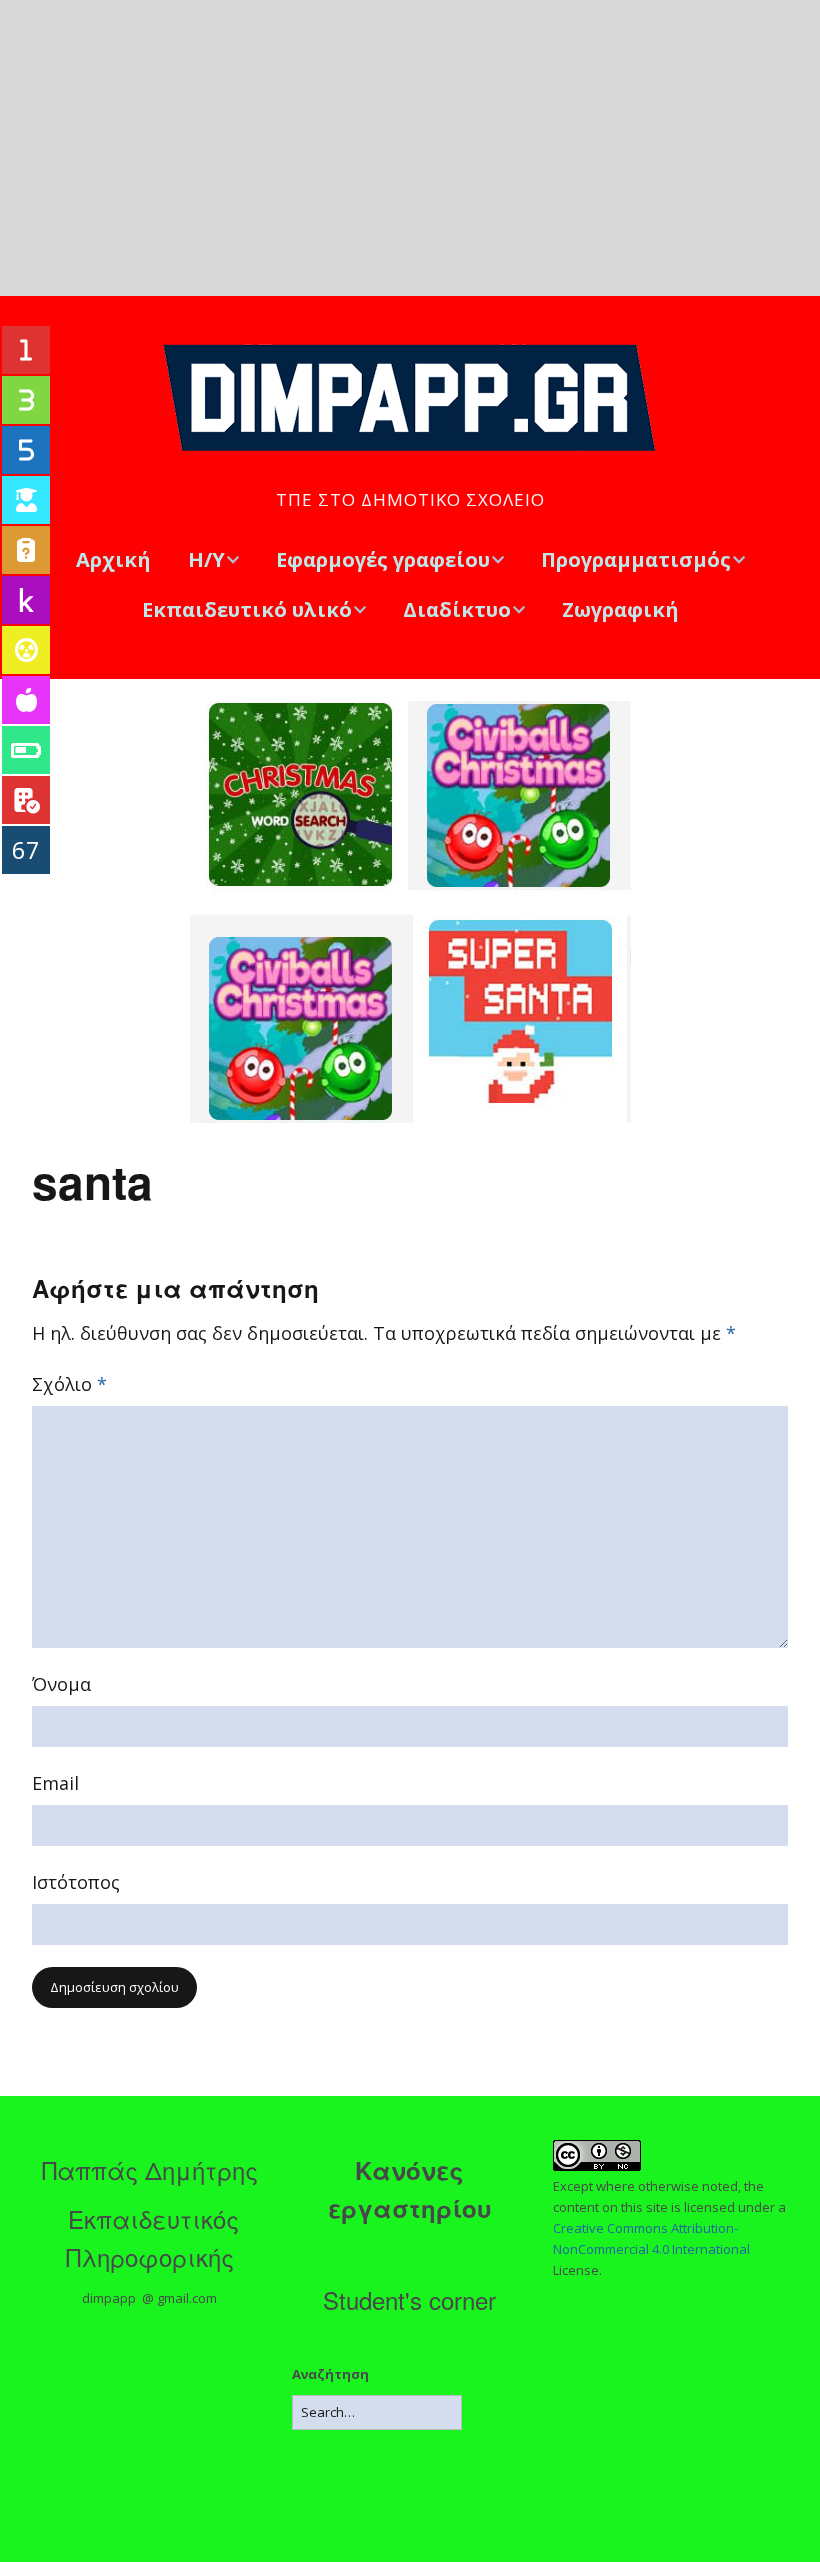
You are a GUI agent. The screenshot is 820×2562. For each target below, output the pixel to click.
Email (55, 1783)
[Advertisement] (410, 148)
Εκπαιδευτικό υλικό (247, 609)
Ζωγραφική (620, 609)
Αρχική (113, 559)
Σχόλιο (69, 1384)
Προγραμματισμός (636, 559)
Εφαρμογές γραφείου (383, 559)
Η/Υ (206, 559)
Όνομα (61, 1684)
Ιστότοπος (76, 1882)
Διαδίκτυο (457, 609)
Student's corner (409, 2299)
